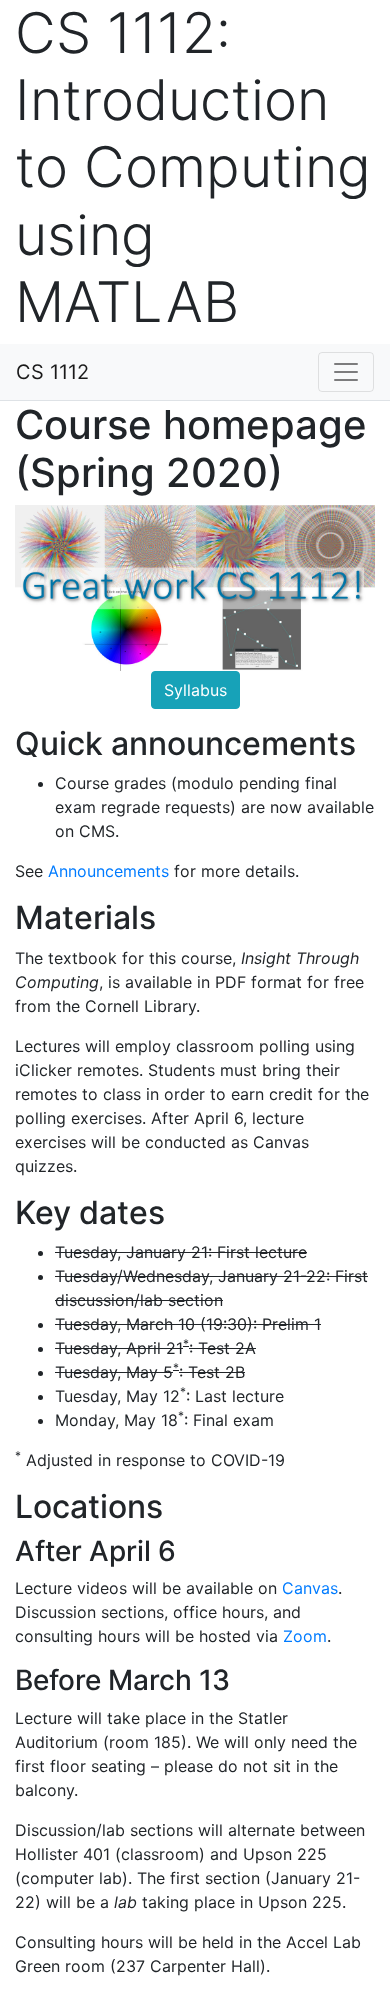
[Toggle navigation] (346, 372)
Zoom (305, 1636)
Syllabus (195, 690)
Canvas (310, 1588)
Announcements (108, 871)
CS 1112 (52, 372)
